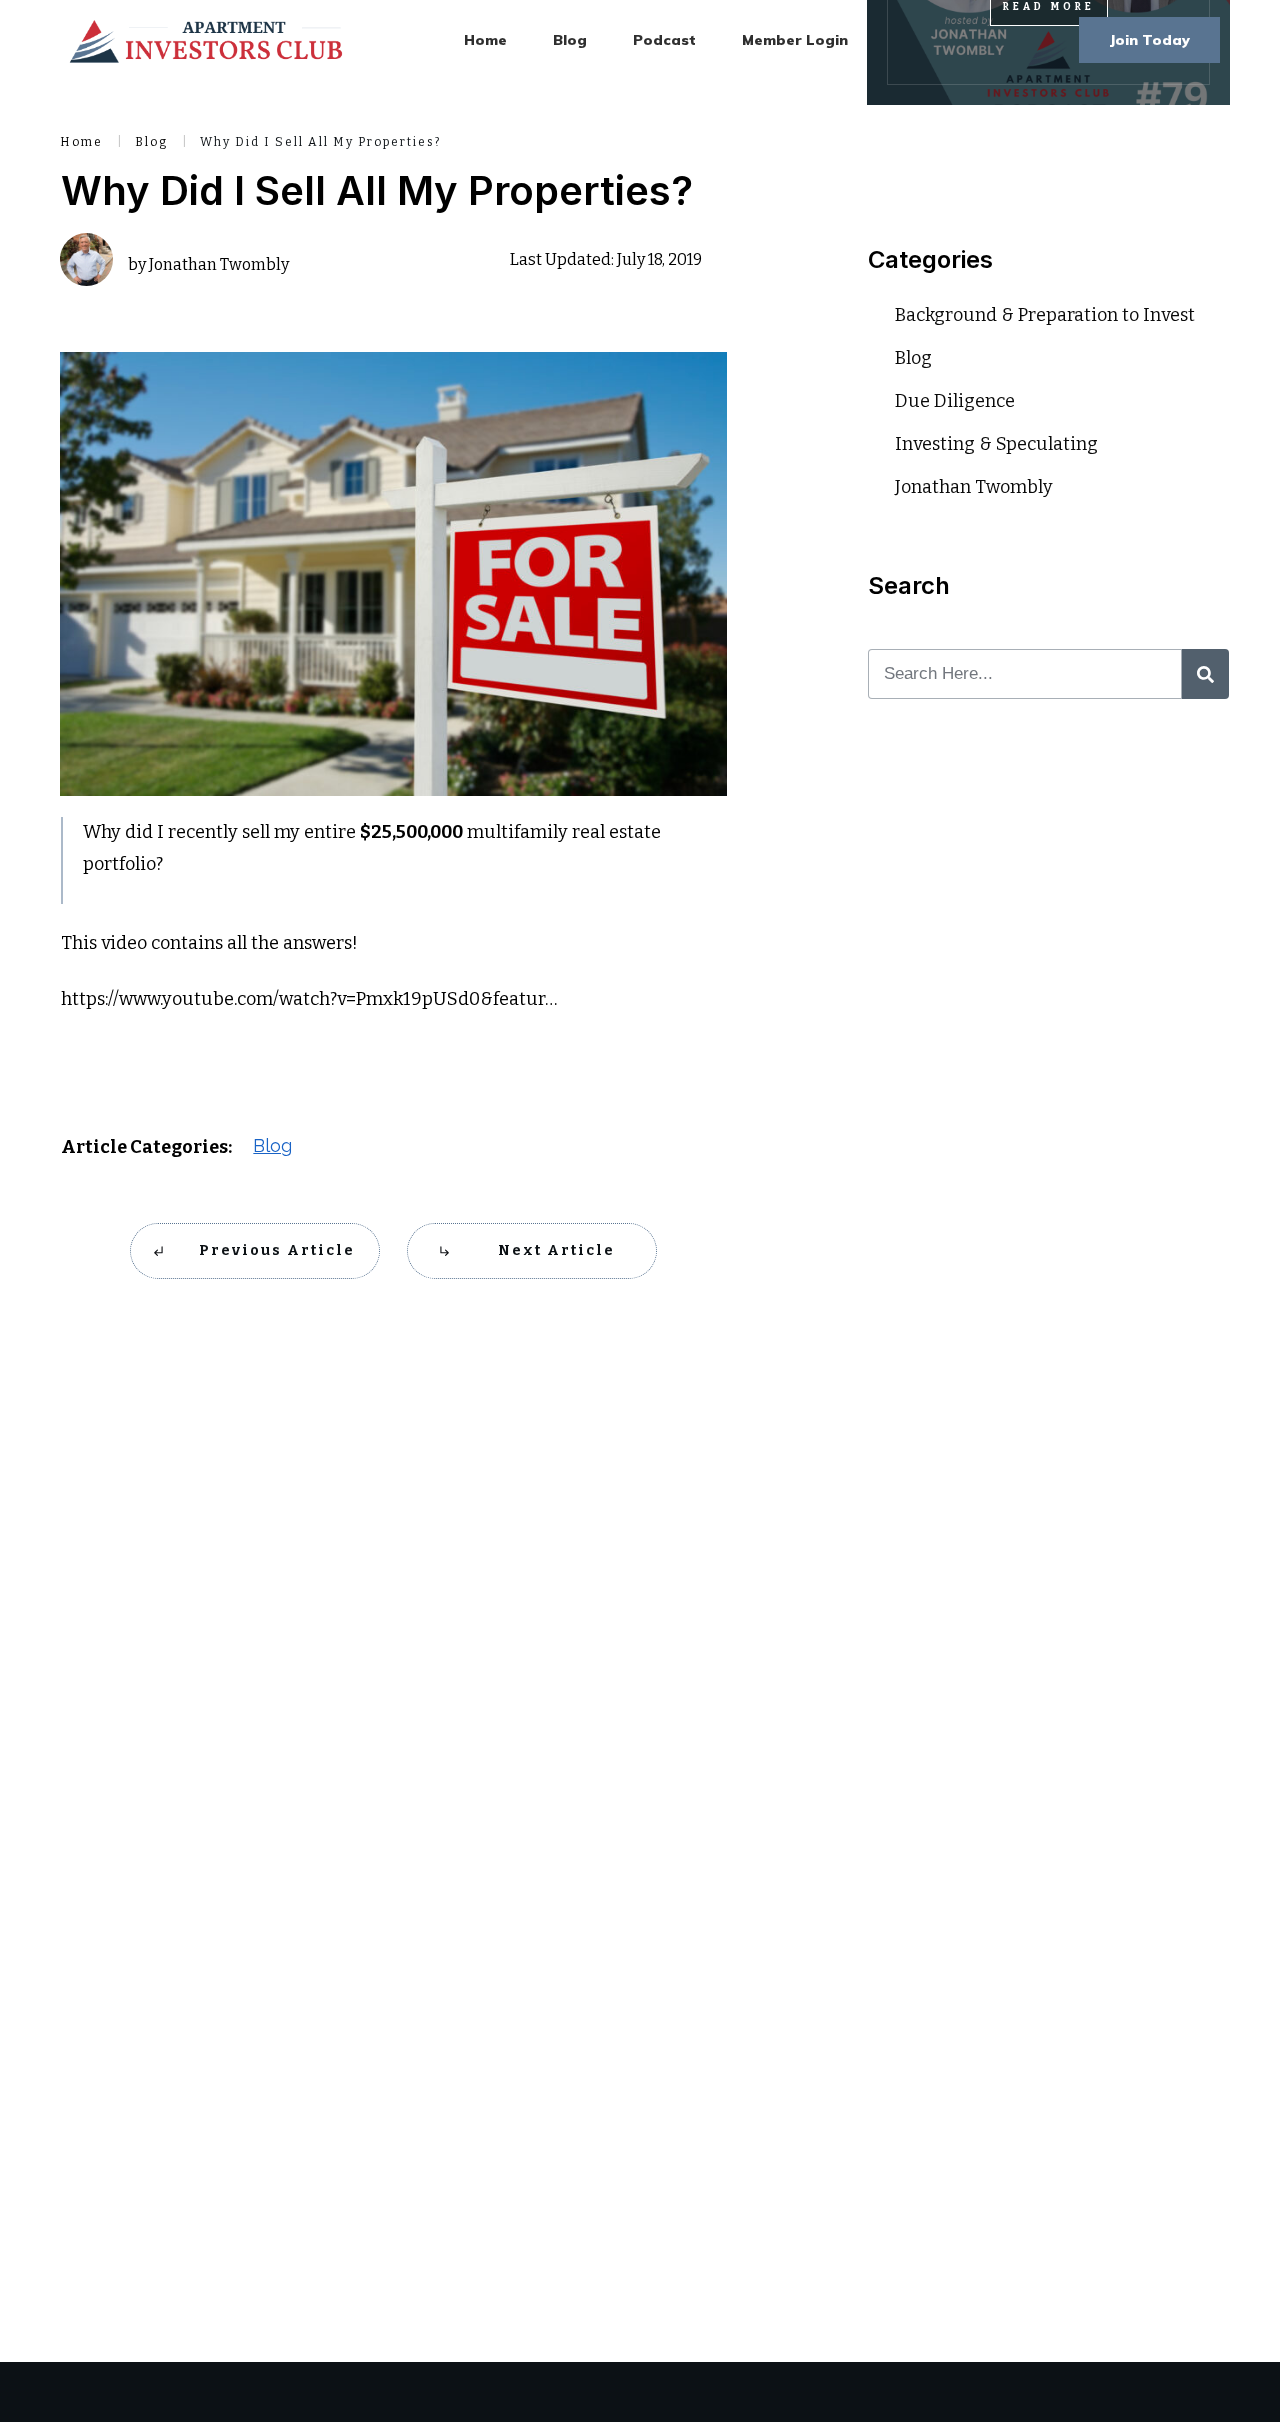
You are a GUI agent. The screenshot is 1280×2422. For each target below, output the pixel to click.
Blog (272, 1145)
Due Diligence (955, 401)
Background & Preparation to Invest (1045, 315)
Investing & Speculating (996, 444)
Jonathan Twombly (974, 487)
